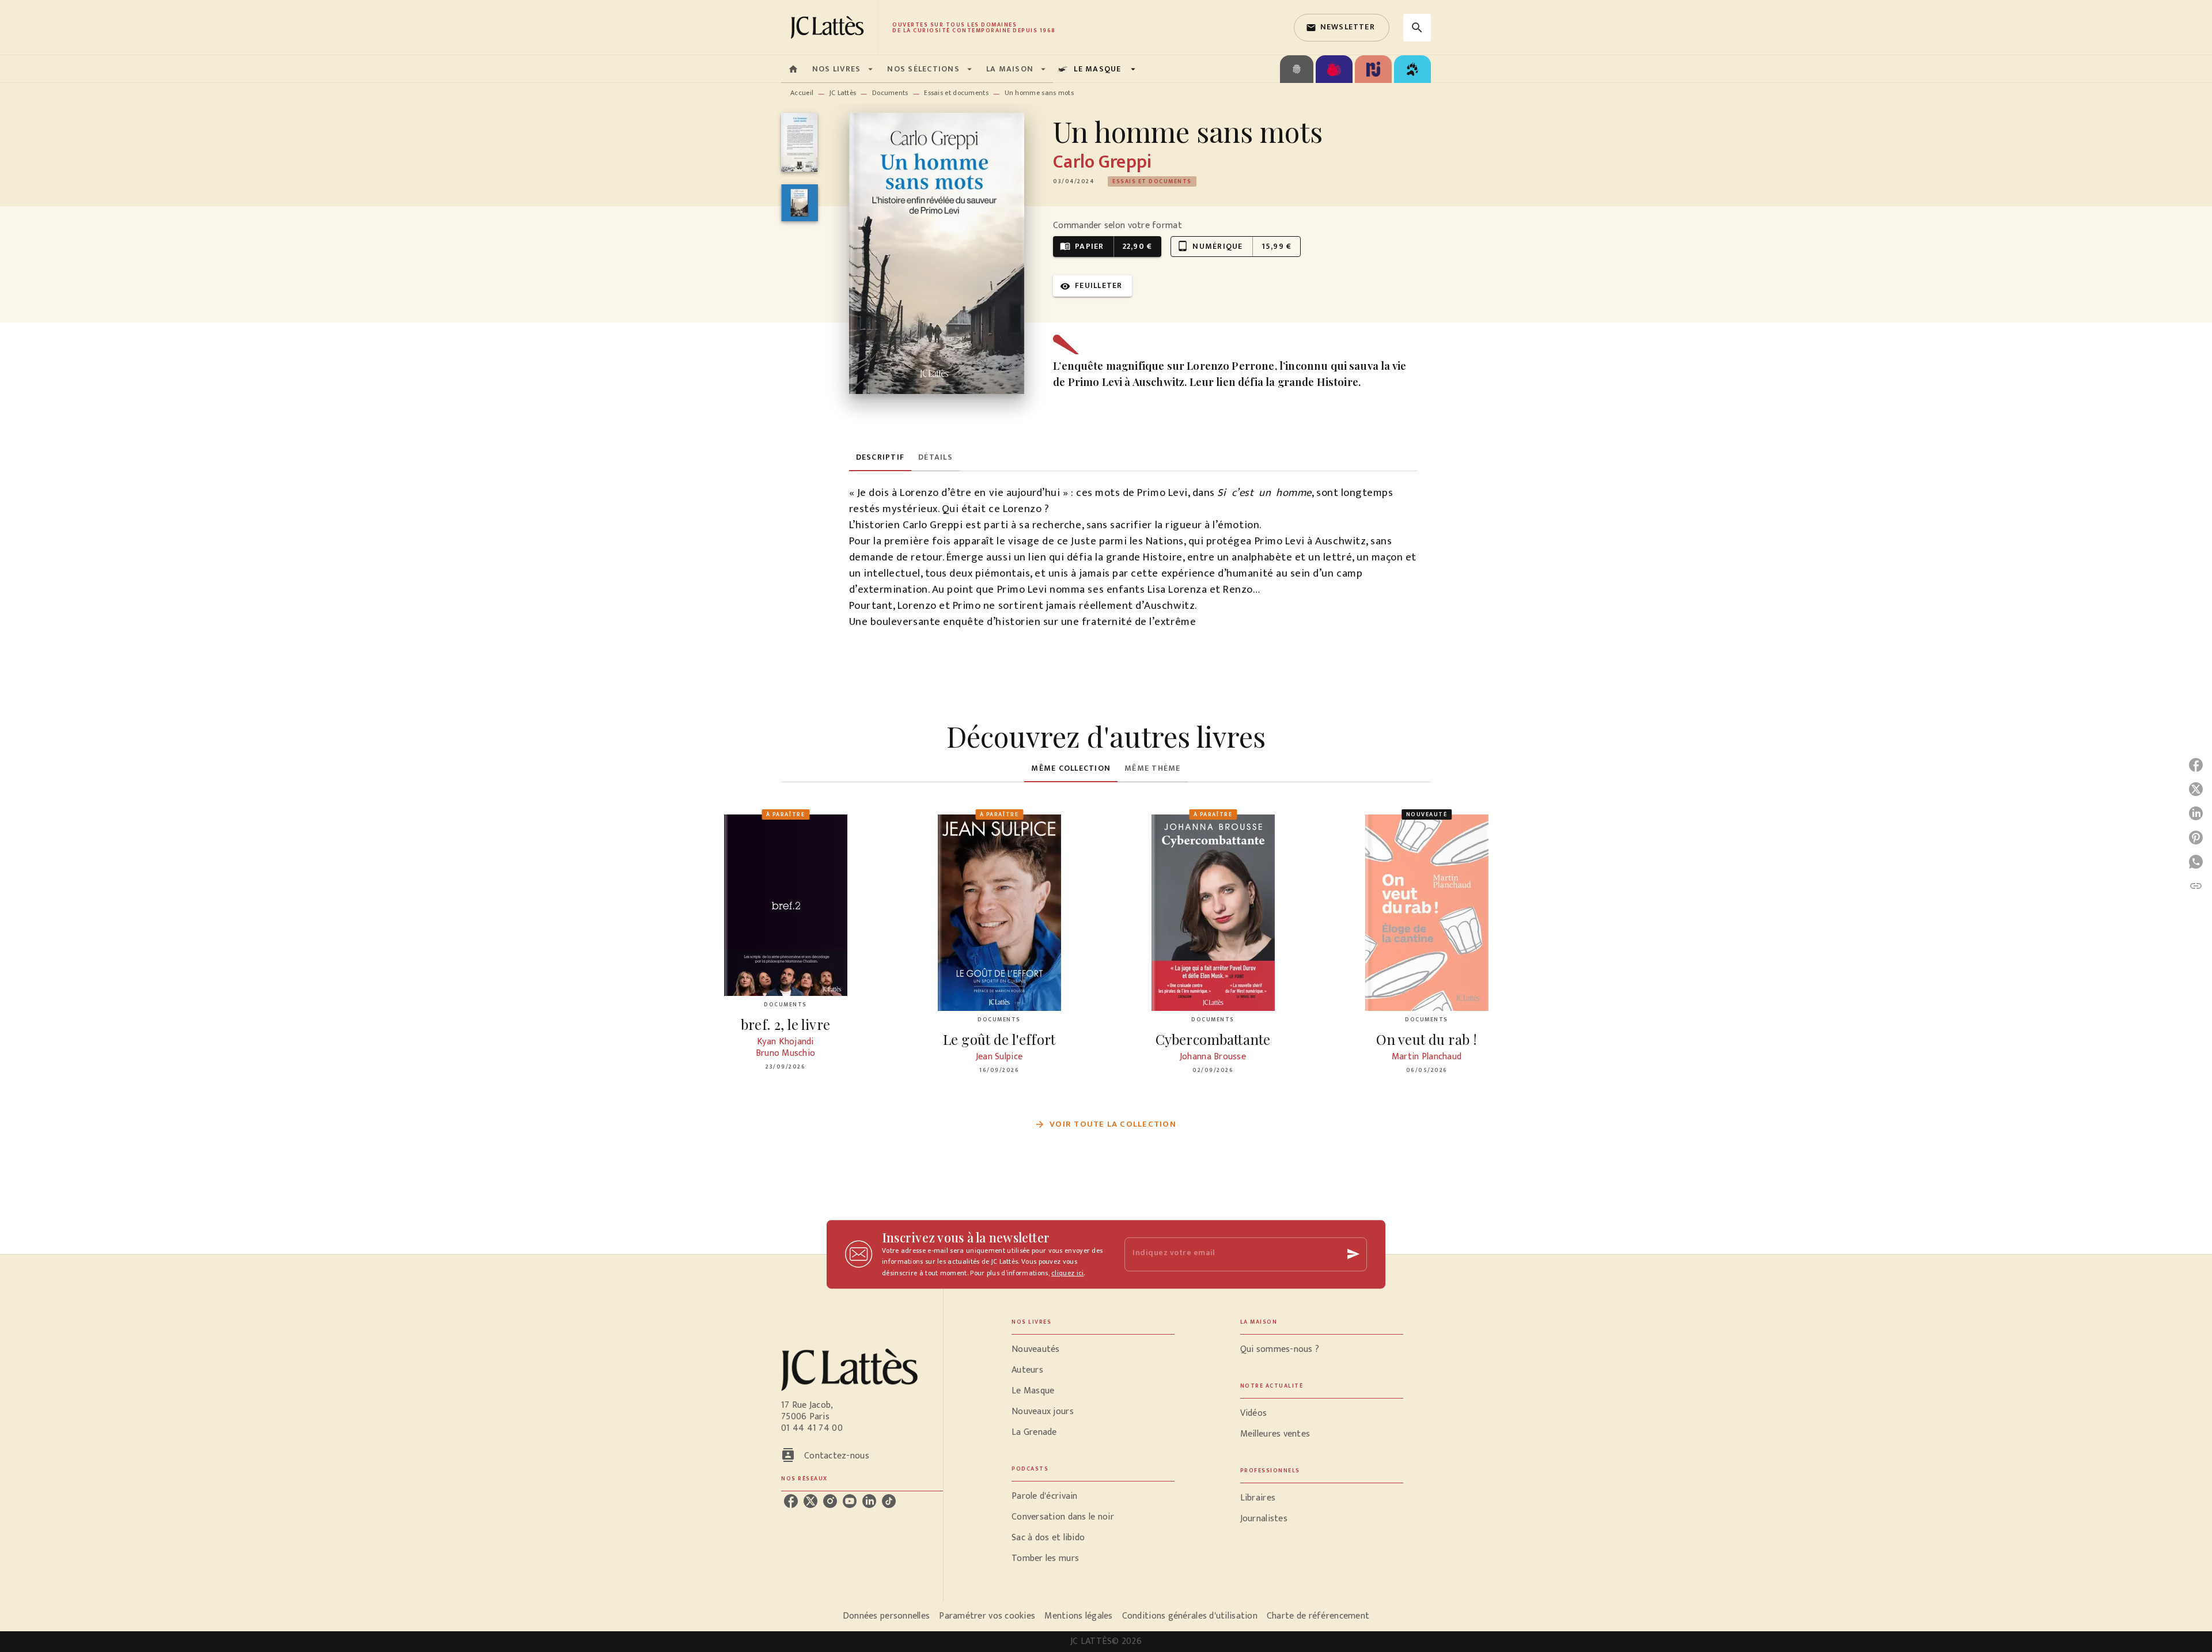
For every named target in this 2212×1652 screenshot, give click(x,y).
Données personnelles (886, 1616)
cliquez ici (1067, 1273)
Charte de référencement (1318, 1616)
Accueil (802, 93)
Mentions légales (1078, 1616)
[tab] (793, 69)
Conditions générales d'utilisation (1190, 1616)
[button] (1342, 28)
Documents (890, 93)
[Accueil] (829, 27)
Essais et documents (956, 93)
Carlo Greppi (1102, 162)
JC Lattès (843, 93)
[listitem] (791, 1501)
